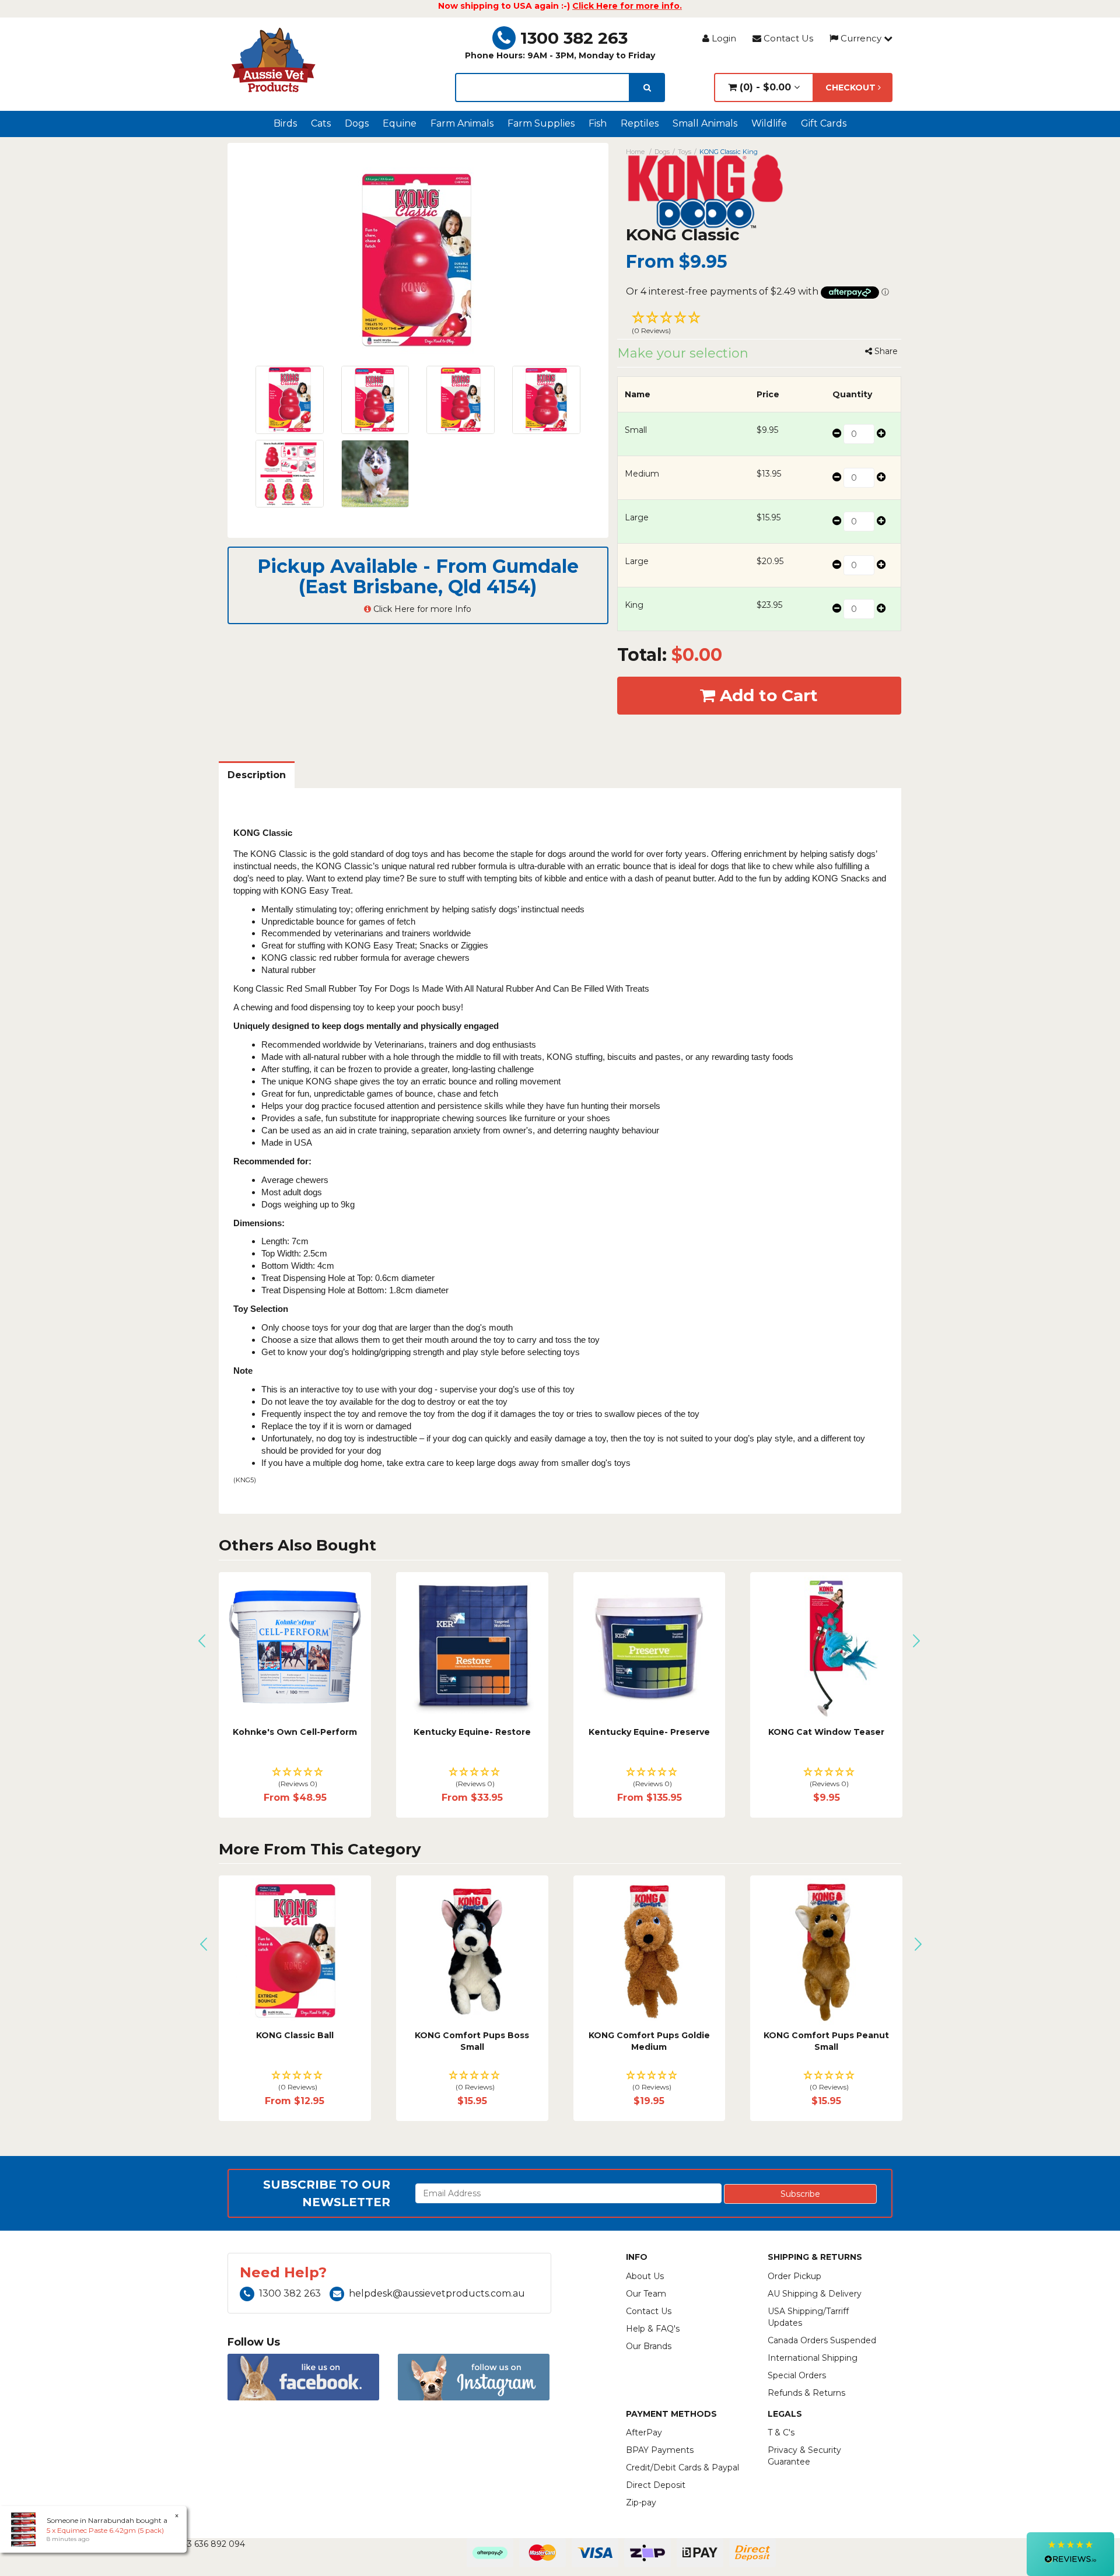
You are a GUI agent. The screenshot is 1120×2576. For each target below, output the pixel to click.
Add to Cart (766, 695)
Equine (400, 123)
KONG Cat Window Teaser (826, 1732)
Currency (861, 38)
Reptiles (640, 123)
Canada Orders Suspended (822, 2340)
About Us (645, 2276)
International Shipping (813, 2358)
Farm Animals (462, 123)
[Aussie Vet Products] (274, 60)
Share (885, 351)
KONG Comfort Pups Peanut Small (748, 2041)
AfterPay (644, 2432)
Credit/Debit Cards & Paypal (682, 2467)
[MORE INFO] (826, 1648)
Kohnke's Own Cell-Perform (295, 1732)
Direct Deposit (656, 2485)
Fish (598, 123)
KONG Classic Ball (216, 2035)
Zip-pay (641, 2502)
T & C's (781, 2432)
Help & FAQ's (653, 2329)
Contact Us (787, 38)
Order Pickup (794, 2276)
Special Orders (797, 2375)
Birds (285, 123)
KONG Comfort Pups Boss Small (393, 2041)
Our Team (646, 2294)
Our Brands (649, 2346)
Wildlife (769, 123)
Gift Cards (824, 123)
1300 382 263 (574, 38)
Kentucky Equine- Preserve (649, 1732)
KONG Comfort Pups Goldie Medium (570, 2041)
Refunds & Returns (806, 2393)
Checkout (852, 87)
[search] (647, 87)
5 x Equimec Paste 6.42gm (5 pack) (105, 2530)
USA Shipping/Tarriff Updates (808, 2317)
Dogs (357, 123)
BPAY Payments (660, 2450)
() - (764, 87)
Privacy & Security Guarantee (804, 2456)
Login (723, 38)
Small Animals (705, 123)
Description (257, 775)
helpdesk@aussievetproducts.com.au (437, 2293)
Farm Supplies (541, 123)
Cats (321, 123)
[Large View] (290, 400)
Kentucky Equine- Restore (472, 1732)
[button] (759, 324)
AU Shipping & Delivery (815, 2294)
